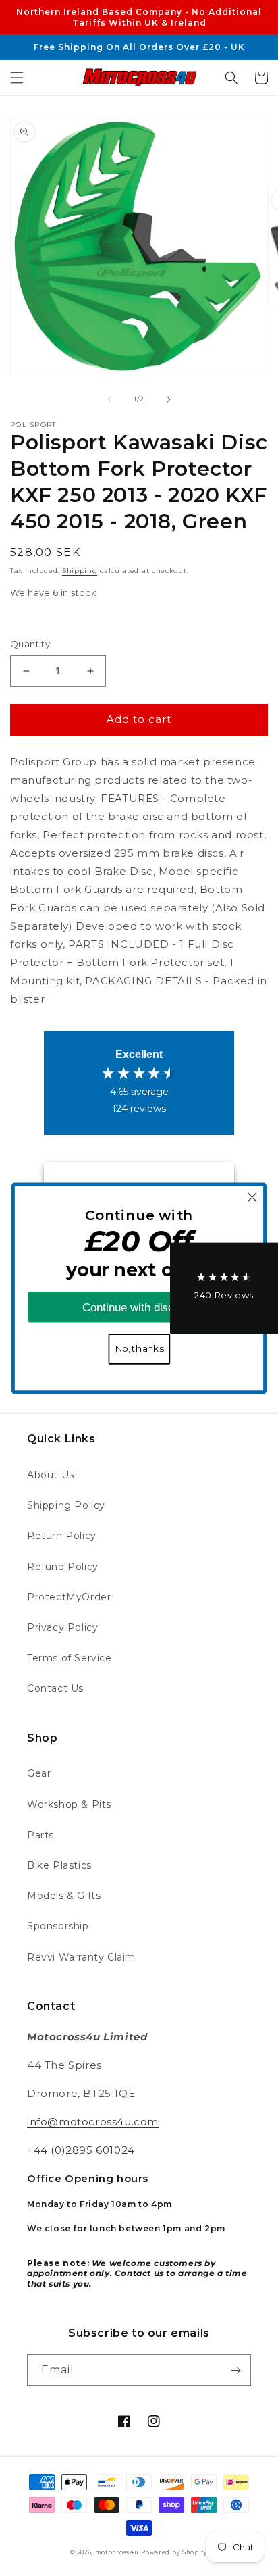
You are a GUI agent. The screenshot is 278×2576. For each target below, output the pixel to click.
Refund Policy (63, 1567)
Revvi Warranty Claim (81, 1957)
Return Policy (62, 1536)
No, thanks (139, 1348)
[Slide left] (109, 399)
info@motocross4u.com (93, 2122)
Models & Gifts (64, 1896)
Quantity (30, 644)
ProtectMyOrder (69, 1597)
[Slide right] (169, 399)
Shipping (80, 571)
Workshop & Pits (69, 1804)
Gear (39, 1773)
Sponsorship (58, 1926)
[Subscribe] (235, 2370)
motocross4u (117, 2552)
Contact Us (55, 1688)
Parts (40, 1835)
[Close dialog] (252, 1197)
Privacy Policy (62, 1627)
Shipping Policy (66, 1505)
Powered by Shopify (174, 2552)
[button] (17, 78)
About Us (51, 1475)
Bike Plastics (59, 1865)
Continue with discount (139, 1307)
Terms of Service (69, 1658)
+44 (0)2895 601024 (81, 2150)
